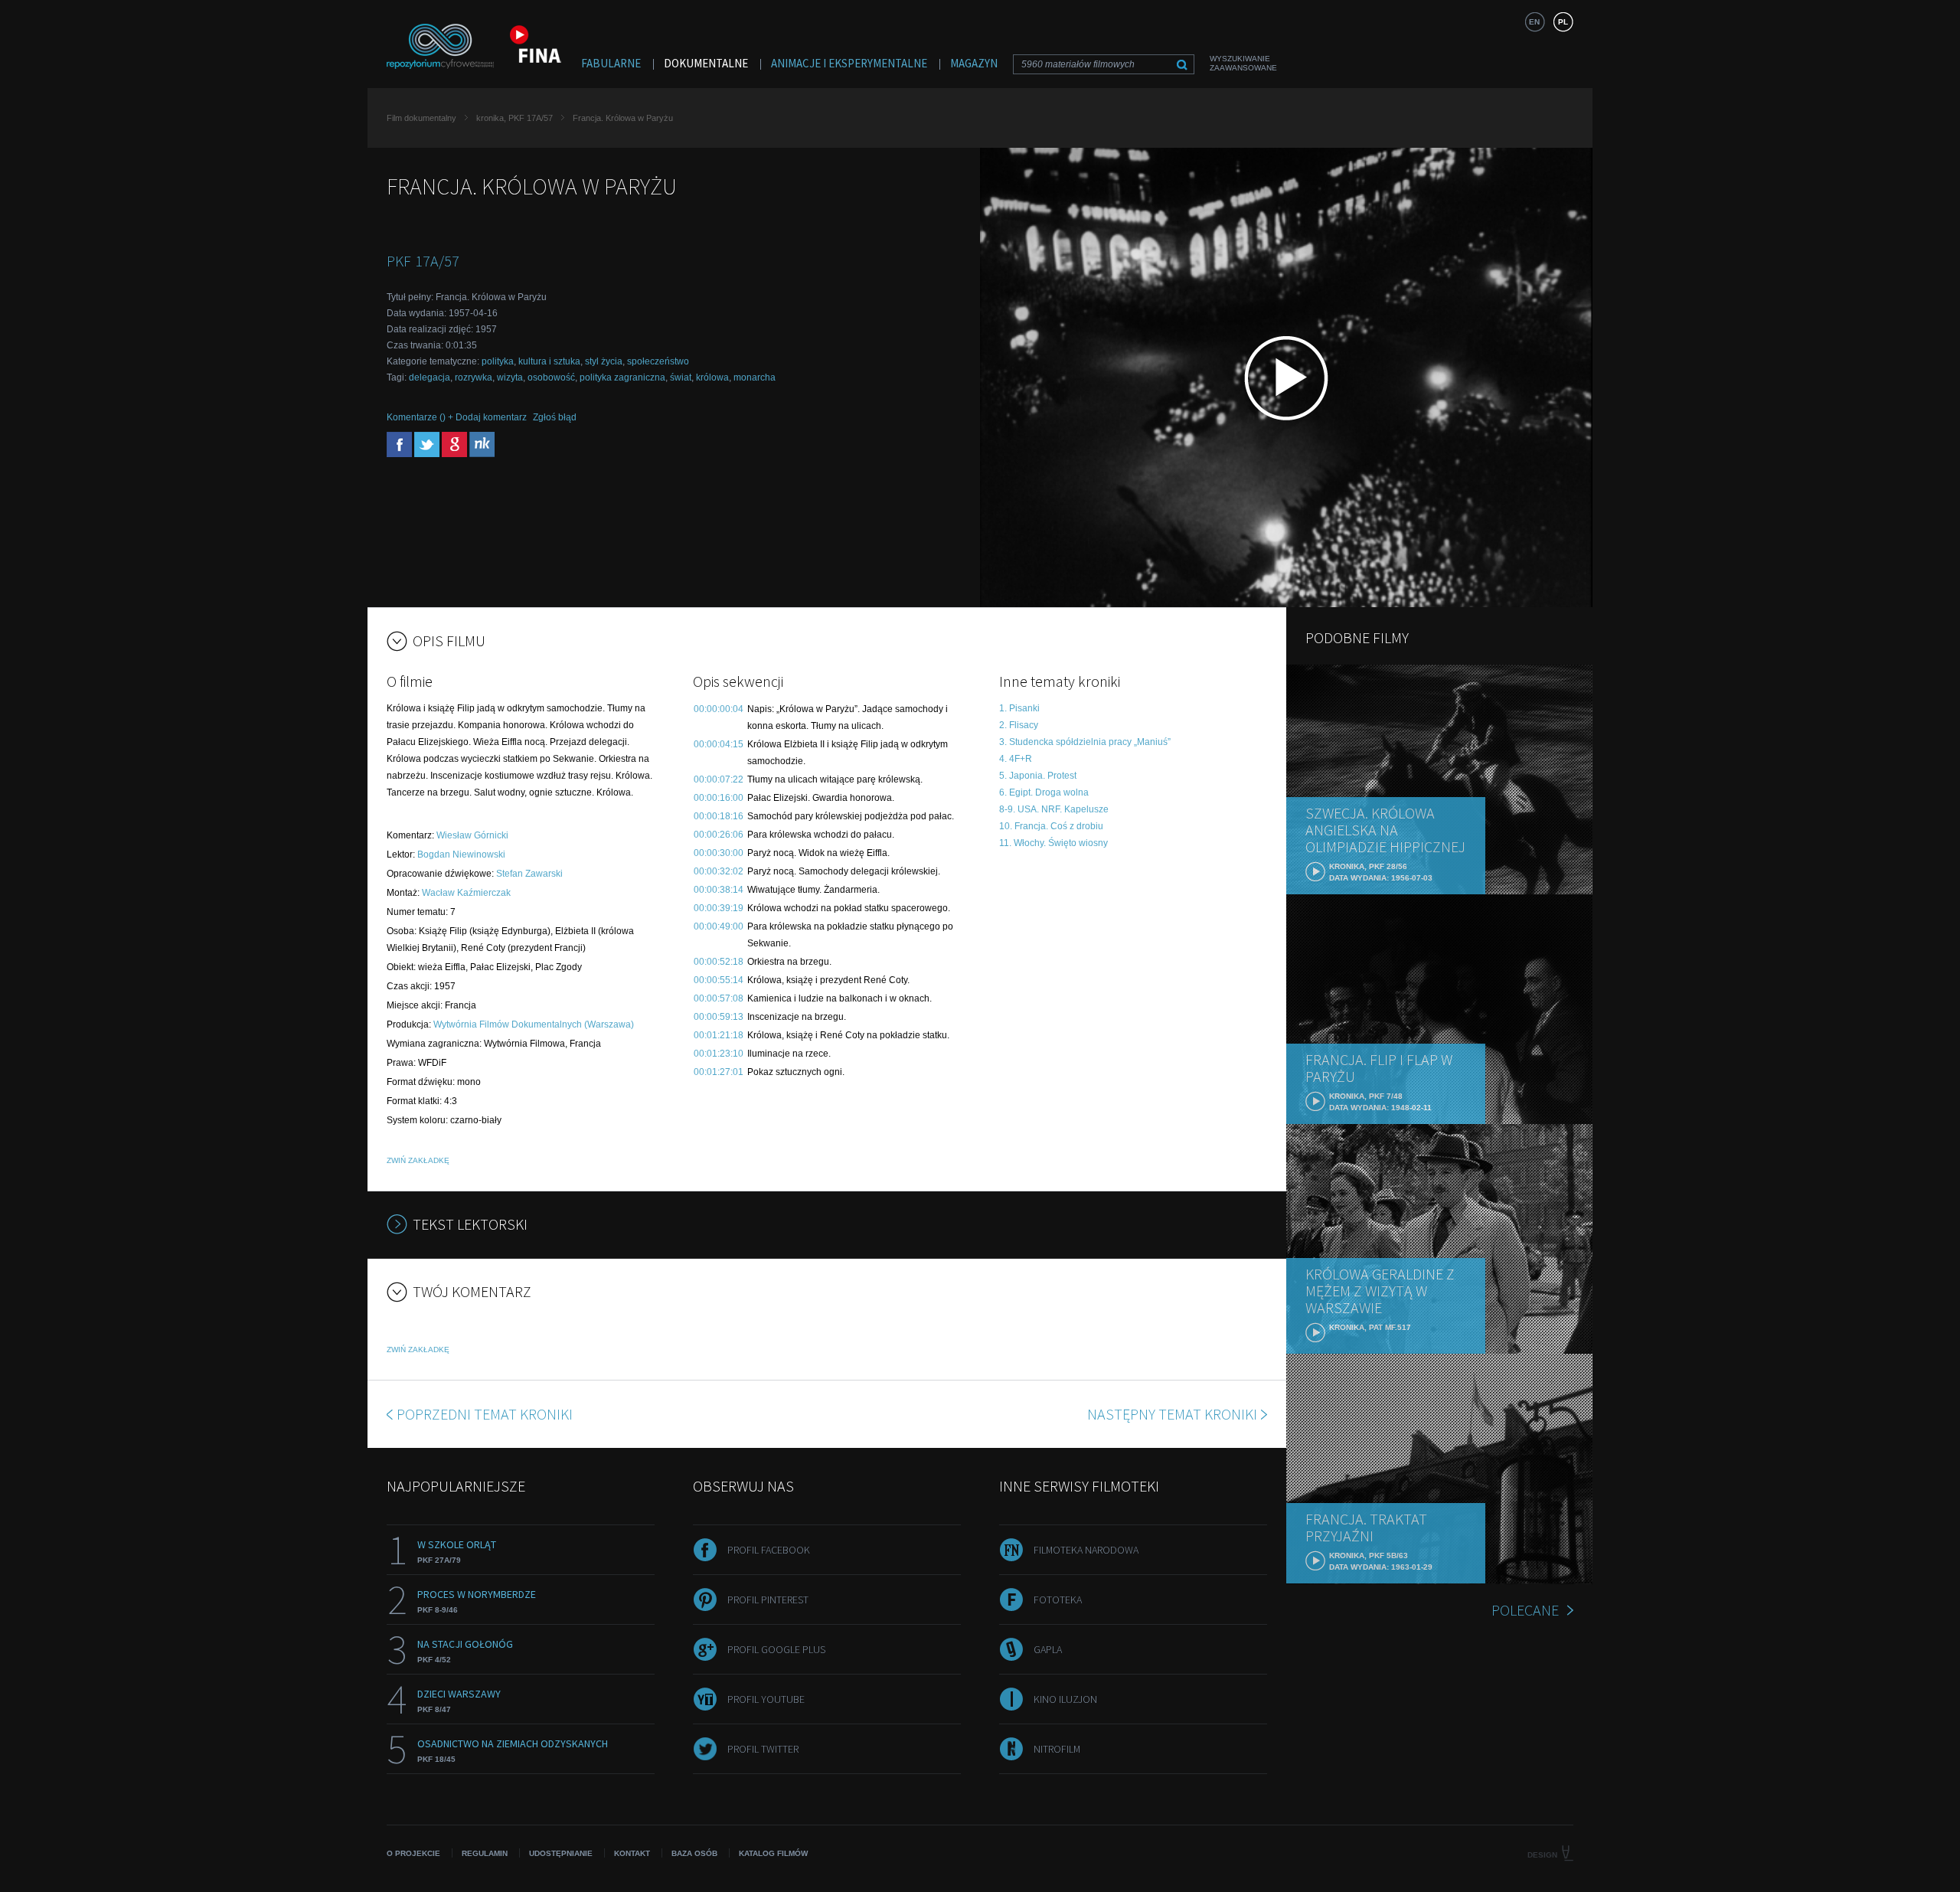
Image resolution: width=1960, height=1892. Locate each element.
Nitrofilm (1057, 1749)
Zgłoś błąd (555, 417)
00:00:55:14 (719, 980)
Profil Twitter (763, 1749)
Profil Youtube (766, 1699)
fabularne (611, 63)
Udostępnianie (561, 1853)
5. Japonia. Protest (1038, 776)
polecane (1525, 1610)
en (1534, 22)
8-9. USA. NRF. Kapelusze (1054, 809)
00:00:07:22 (719, 779)
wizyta (510, 377)
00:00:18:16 (719, 816)
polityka (498, 361)
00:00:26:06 (719, 835)
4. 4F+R (1016, 759)
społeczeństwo (658, 361)
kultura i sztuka (549, 361)
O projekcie (413, 1853)
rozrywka (474, 377)
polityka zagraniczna (622, 377)
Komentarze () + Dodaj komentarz (457, 417)
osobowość (551, 377)
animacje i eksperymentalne (849, 63)
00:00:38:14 (719, 890)
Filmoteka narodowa (1086, 1550)
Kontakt (632, 1853)
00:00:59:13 (719, 1017)
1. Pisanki (1019, 708)
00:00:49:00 (719, 926)
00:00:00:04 (719, 709)
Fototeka (1058, 1600)
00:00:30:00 (719, 853)
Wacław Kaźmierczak (466, 893)
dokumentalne (706, 63)
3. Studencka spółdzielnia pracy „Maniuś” (1085, 742)
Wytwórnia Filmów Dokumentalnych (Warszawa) (534, 1024)
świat (681, 377)
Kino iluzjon (1065, 1699)
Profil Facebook (769, 1550)
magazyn (974, 63)
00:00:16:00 (719, 798)
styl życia (604, 361)
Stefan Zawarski (529, 874)
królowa (712, 377)
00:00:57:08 (719, 998)
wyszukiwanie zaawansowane (1243, 63)
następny (1172, 1414)
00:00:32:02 (719, 871)
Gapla (1048, 1649)
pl (1563, 22)
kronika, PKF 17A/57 (514, 118)
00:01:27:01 (719, 1072)
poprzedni (485, 1414)
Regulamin (485, 1853)
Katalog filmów (773, 1853)
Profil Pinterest (768, 1600)
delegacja (430, 377)
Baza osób (694, 1853)
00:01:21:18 (719, 1035)
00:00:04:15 (719, 744)
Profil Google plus (776, 1649)
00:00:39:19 (719, 908)
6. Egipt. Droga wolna (1044, 792)
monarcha (755, 377)
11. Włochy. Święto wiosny (1053, 843)
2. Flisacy (1019, 725)
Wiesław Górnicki (472, 835)
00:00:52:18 (719, 962)
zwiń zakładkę (418, 1160)
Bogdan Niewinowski (461, 855)
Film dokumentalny (421, 118)
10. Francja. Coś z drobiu (1051, 826)
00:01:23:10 (719, 1054)
